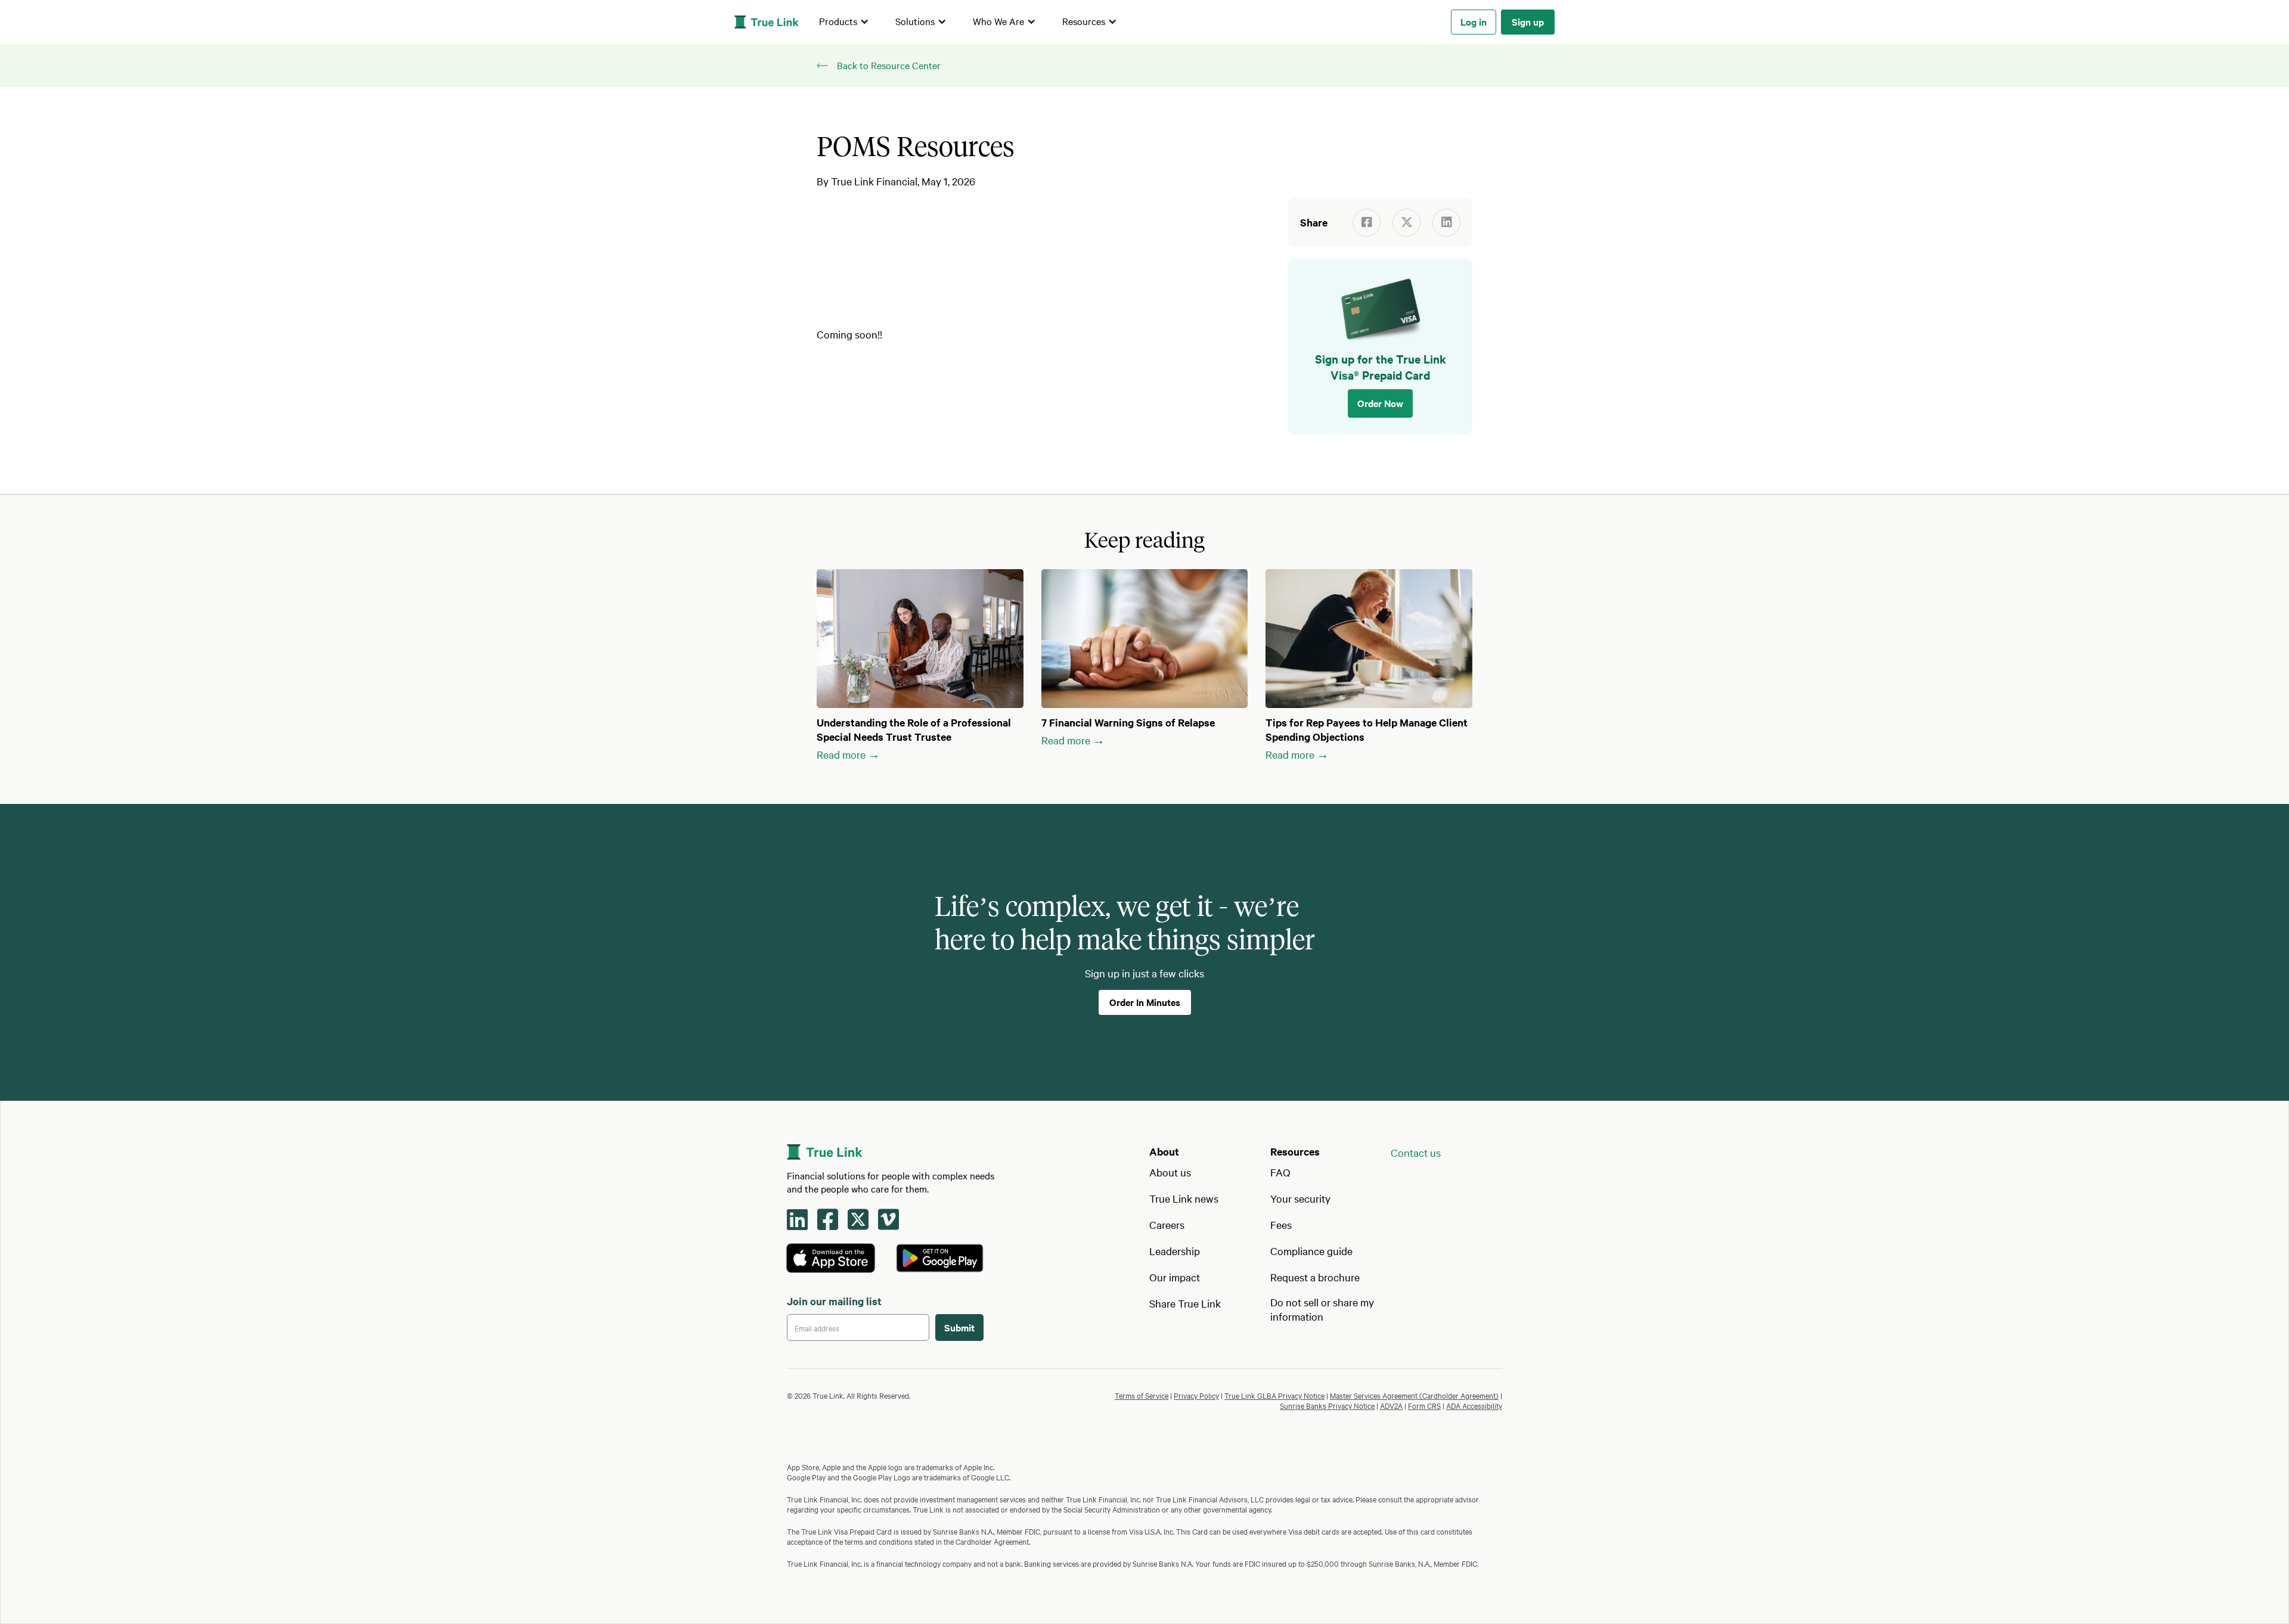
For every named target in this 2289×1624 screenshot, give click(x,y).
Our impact (1175, 1277)
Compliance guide (1311, 1251)
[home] (767, 22)
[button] (844, 22)
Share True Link (1185, 1303)
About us (1170, 1172)
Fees (1281, 1224)
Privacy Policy (1196, 1395)
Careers (1167, 1224)
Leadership (1175, 1251)
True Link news (1184, 1198)
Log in (1474, 21)
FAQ (1280, 1172)
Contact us (1416, 1152)
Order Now (1380, 403)
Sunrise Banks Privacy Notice (1327, 1405)
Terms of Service (1142, 1395)
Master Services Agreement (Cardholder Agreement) (1414, 1395)
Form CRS (1424, 1405)
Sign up (1528, 21)
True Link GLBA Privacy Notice (1274, 1395)
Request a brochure (1315, 1277)
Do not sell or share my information (1322, 1309)
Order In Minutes (1145, 1002)
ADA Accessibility (1474, 1405)
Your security (1300, 1198)
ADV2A (1391, 1405)
